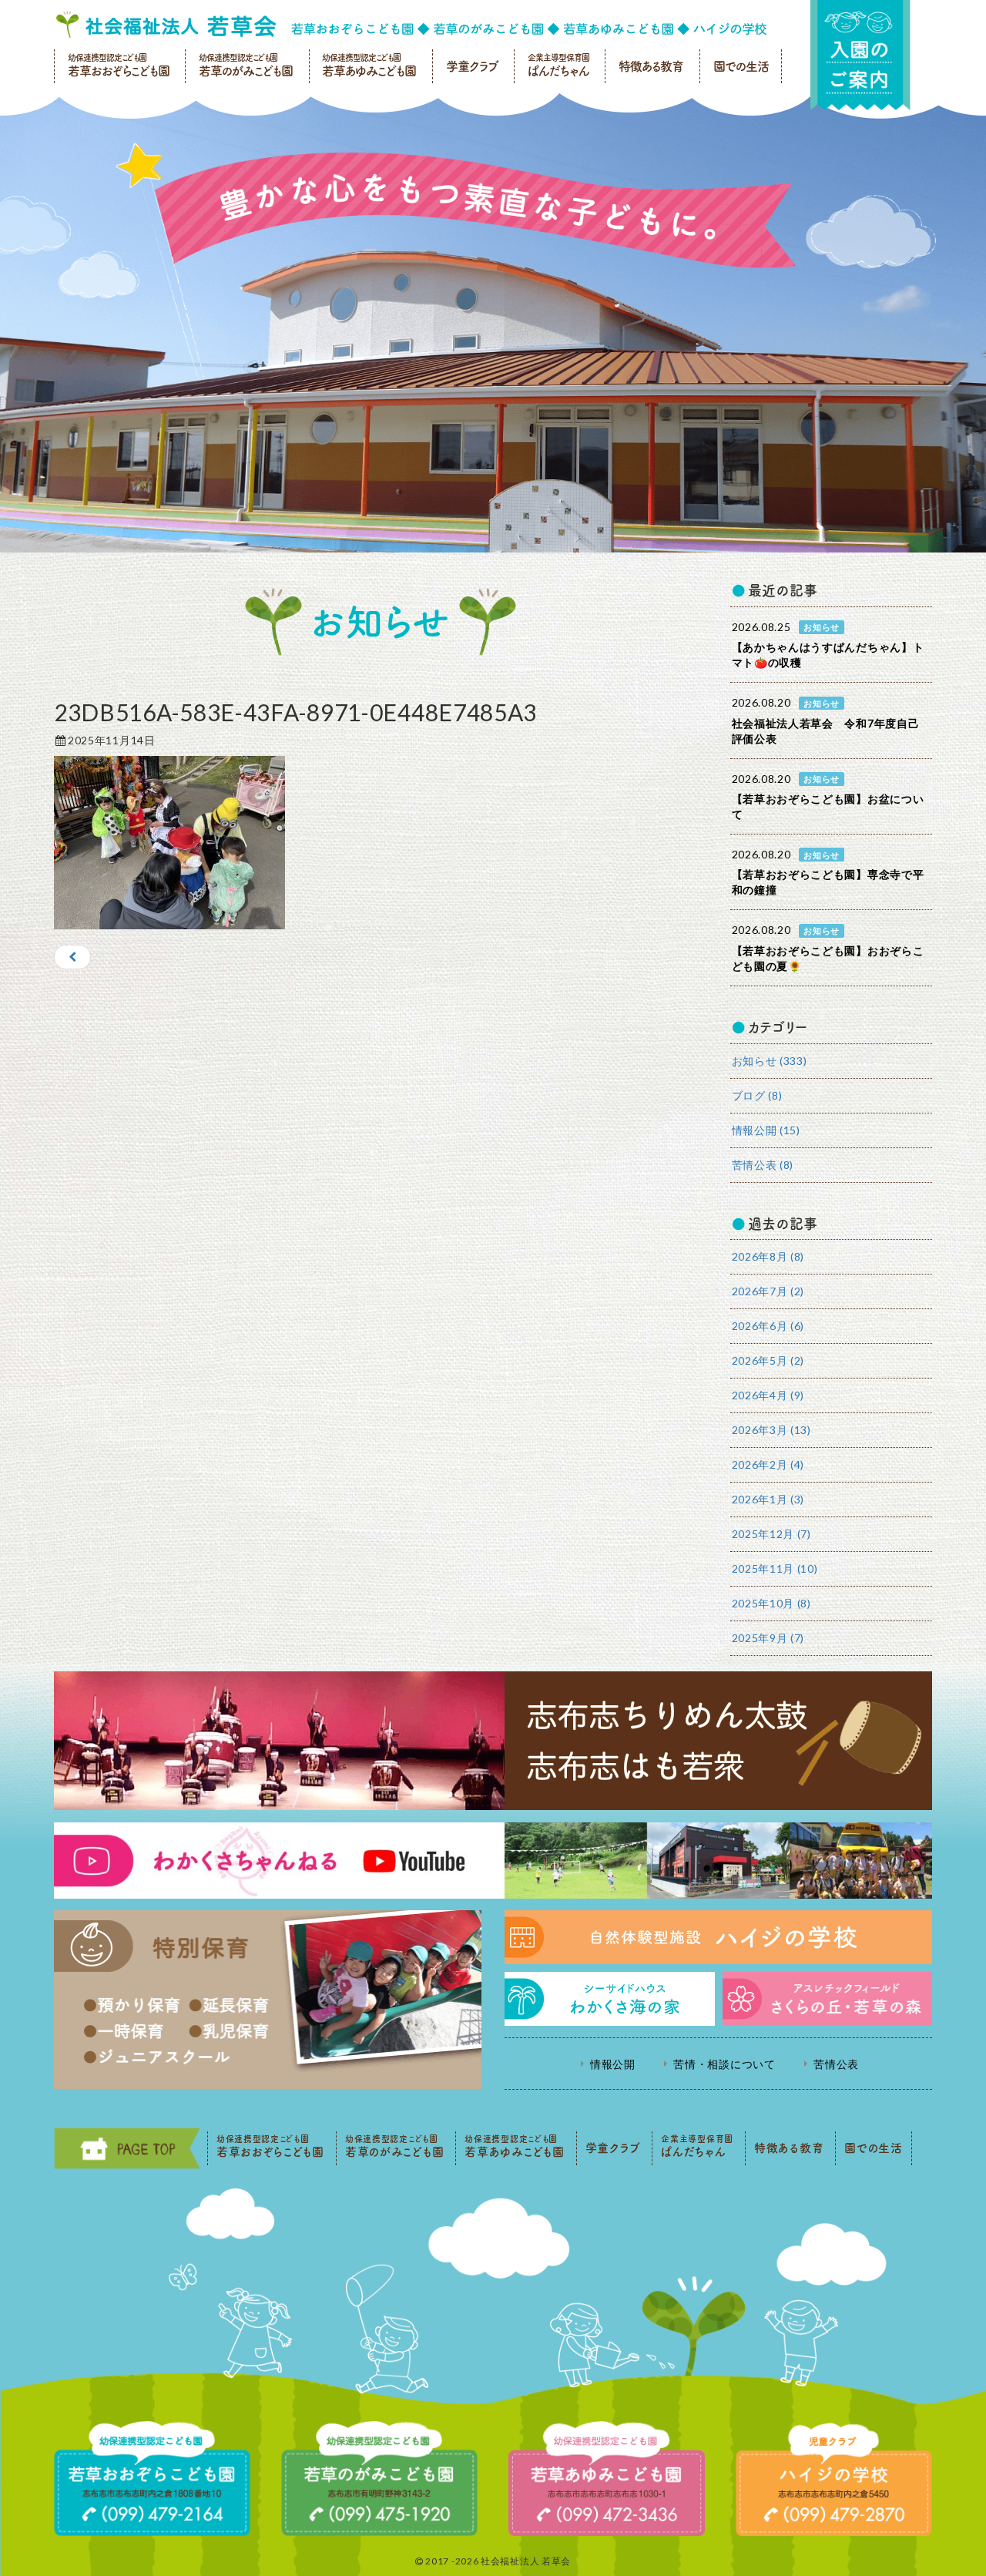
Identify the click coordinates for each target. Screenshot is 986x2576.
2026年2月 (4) (768, 1464)
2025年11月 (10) (775, 1568)
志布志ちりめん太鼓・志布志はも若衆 (493, 1741)
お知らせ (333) (770, 1061)
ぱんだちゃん (558, 65)
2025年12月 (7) (771, 1534)
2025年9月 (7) (768, 1638)
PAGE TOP (127, 2148)
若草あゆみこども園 (369, 65)
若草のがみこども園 (246, 65)
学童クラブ (472, 66)
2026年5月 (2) (768, 1360)
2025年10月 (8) (771, 1603)
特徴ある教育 (651, 66)
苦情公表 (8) (763, 1165)
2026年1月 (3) (768, 1499)
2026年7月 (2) (768, 1291)
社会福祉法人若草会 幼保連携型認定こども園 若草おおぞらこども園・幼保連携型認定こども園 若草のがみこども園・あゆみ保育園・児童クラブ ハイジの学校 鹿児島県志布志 (411, 25)
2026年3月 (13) (771, 1430)
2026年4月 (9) (768, 1395)
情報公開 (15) (766, 1130)
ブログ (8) (757, 1095)
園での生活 (741, 66)
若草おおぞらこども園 (119, 65)
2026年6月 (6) (768, 1326)
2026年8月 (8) (768, 1256)
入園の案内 (860, 55)
